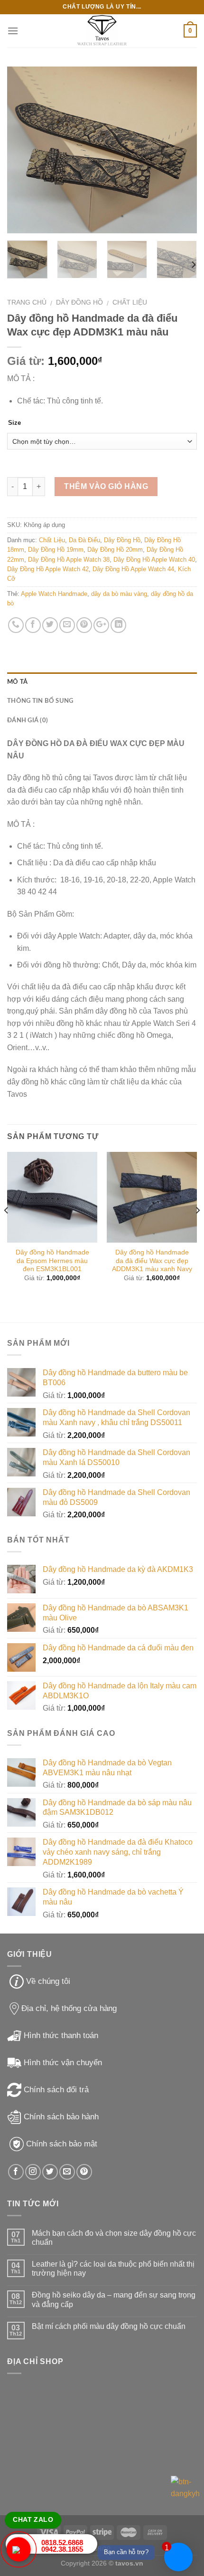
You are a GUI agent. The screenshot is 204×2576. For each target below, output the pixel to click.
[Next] (181, 150)
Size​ (14, 423)
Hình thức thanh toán (61, 2035)
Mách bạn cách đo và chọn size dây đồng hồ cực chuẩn (114, 2238)
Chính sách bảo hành (61, 2117)
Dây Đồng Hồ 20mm (115, 550)
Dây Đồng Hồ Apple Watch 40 (154, 560)
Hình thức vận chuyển (63, 2063)
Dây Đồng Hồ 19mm (56, 550)
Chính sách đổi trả (56, 2090)
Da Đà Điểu (84, 540)
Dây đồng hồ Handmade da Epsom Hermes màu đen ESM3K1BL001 (52, 1261)
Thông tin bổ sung (40, 701)
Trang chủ (27, 302)
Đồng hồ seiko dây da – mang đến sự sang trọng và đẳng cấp (114, 2299)
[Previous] (23, 150)
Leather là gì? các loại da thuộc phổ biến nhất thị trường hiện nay (113, 2269)
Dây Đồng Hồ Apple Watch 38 (69, 560)
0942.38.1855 (62, 2549)
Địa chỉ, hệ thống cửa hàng (69, 2008)
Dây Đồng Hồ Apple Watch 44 (133, 569)
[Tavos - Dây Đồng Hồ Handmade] (102, 31)
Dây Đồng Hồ (79, 302)
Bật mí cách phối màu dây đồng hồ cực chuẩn (109, 2326)
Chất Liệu (130, 302)
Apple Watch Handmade (54, 594)
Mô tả (17, 682)
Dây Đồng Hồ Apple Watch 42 (48, 569)
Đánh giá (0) (28, 720)
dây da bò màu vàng (119, 594)
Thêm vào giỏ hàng (106, 486)
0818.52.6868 (62, 2542)
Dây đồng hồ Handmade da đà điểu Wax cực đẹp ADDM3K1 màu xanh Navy (152, 1261)
